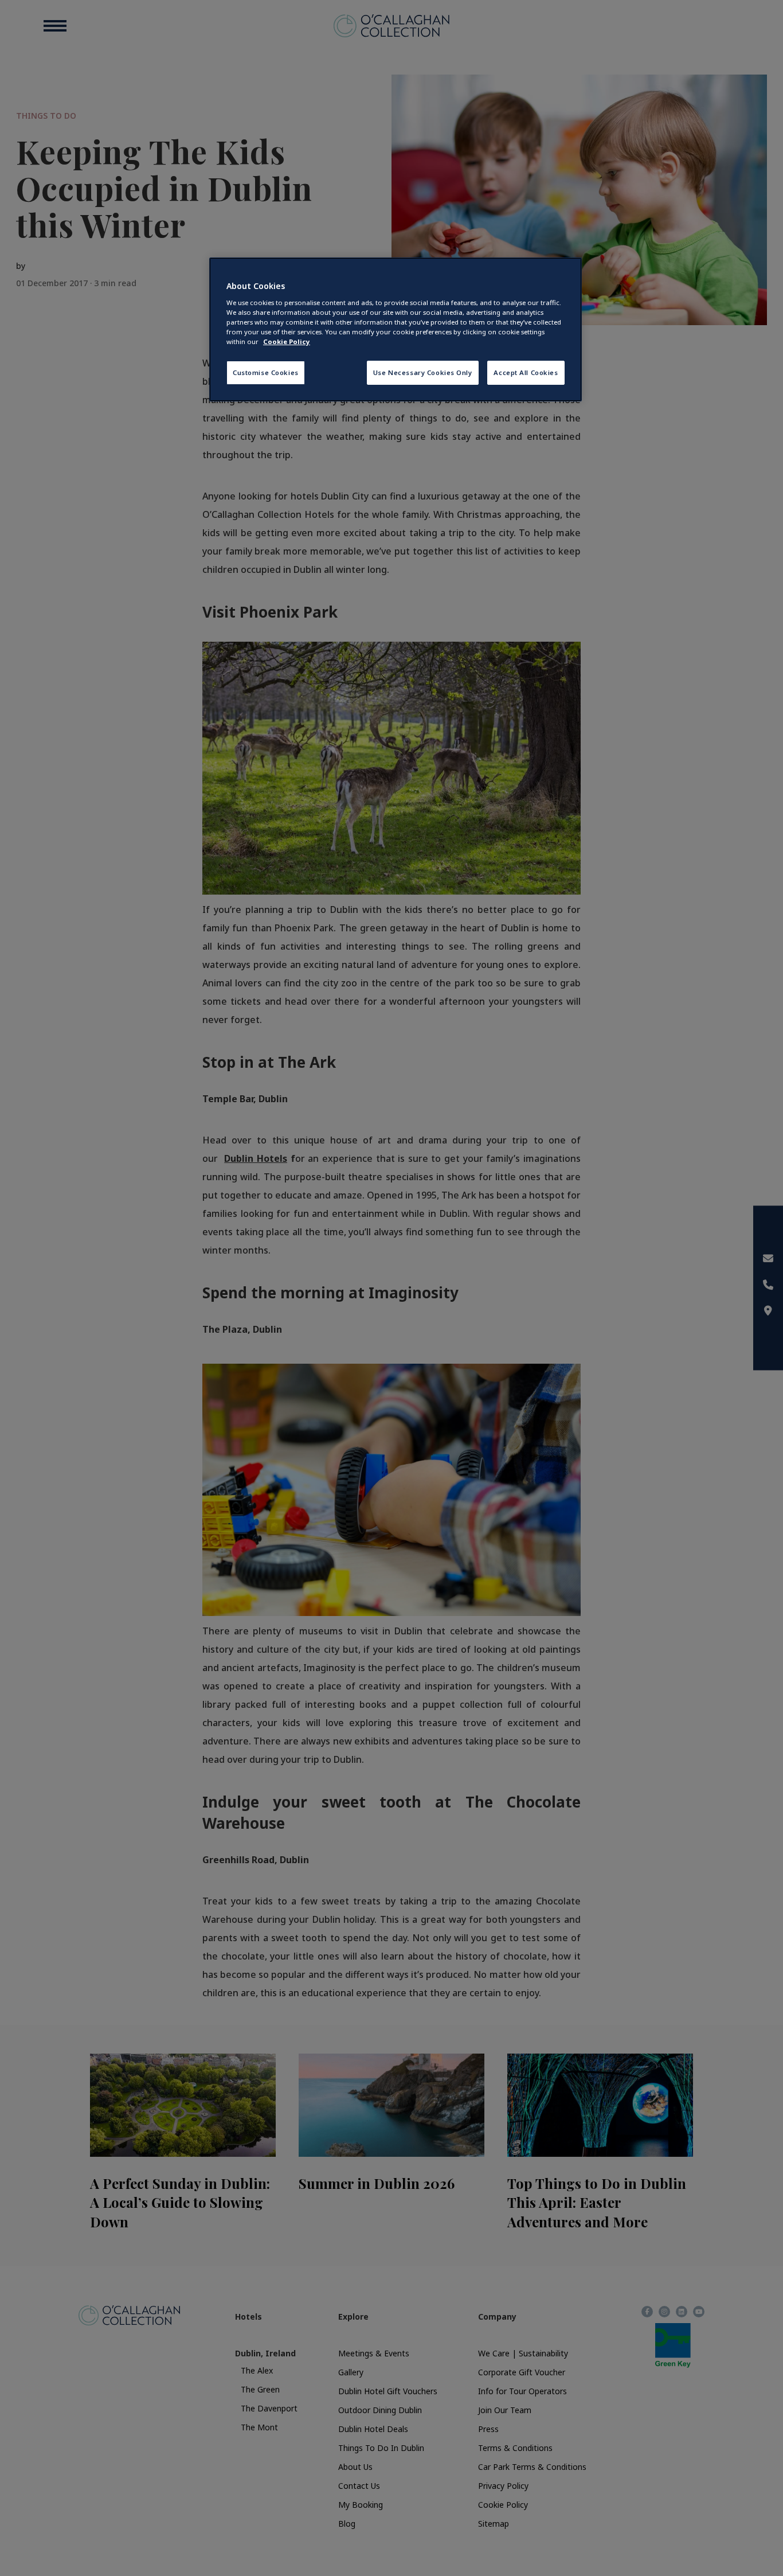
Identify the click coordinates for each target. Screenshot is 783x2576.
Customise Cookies (266, 372)
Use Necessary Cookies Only (423, 372)
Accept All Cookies (526, 372)
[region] (396, 329)
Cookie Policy (287, 341)
